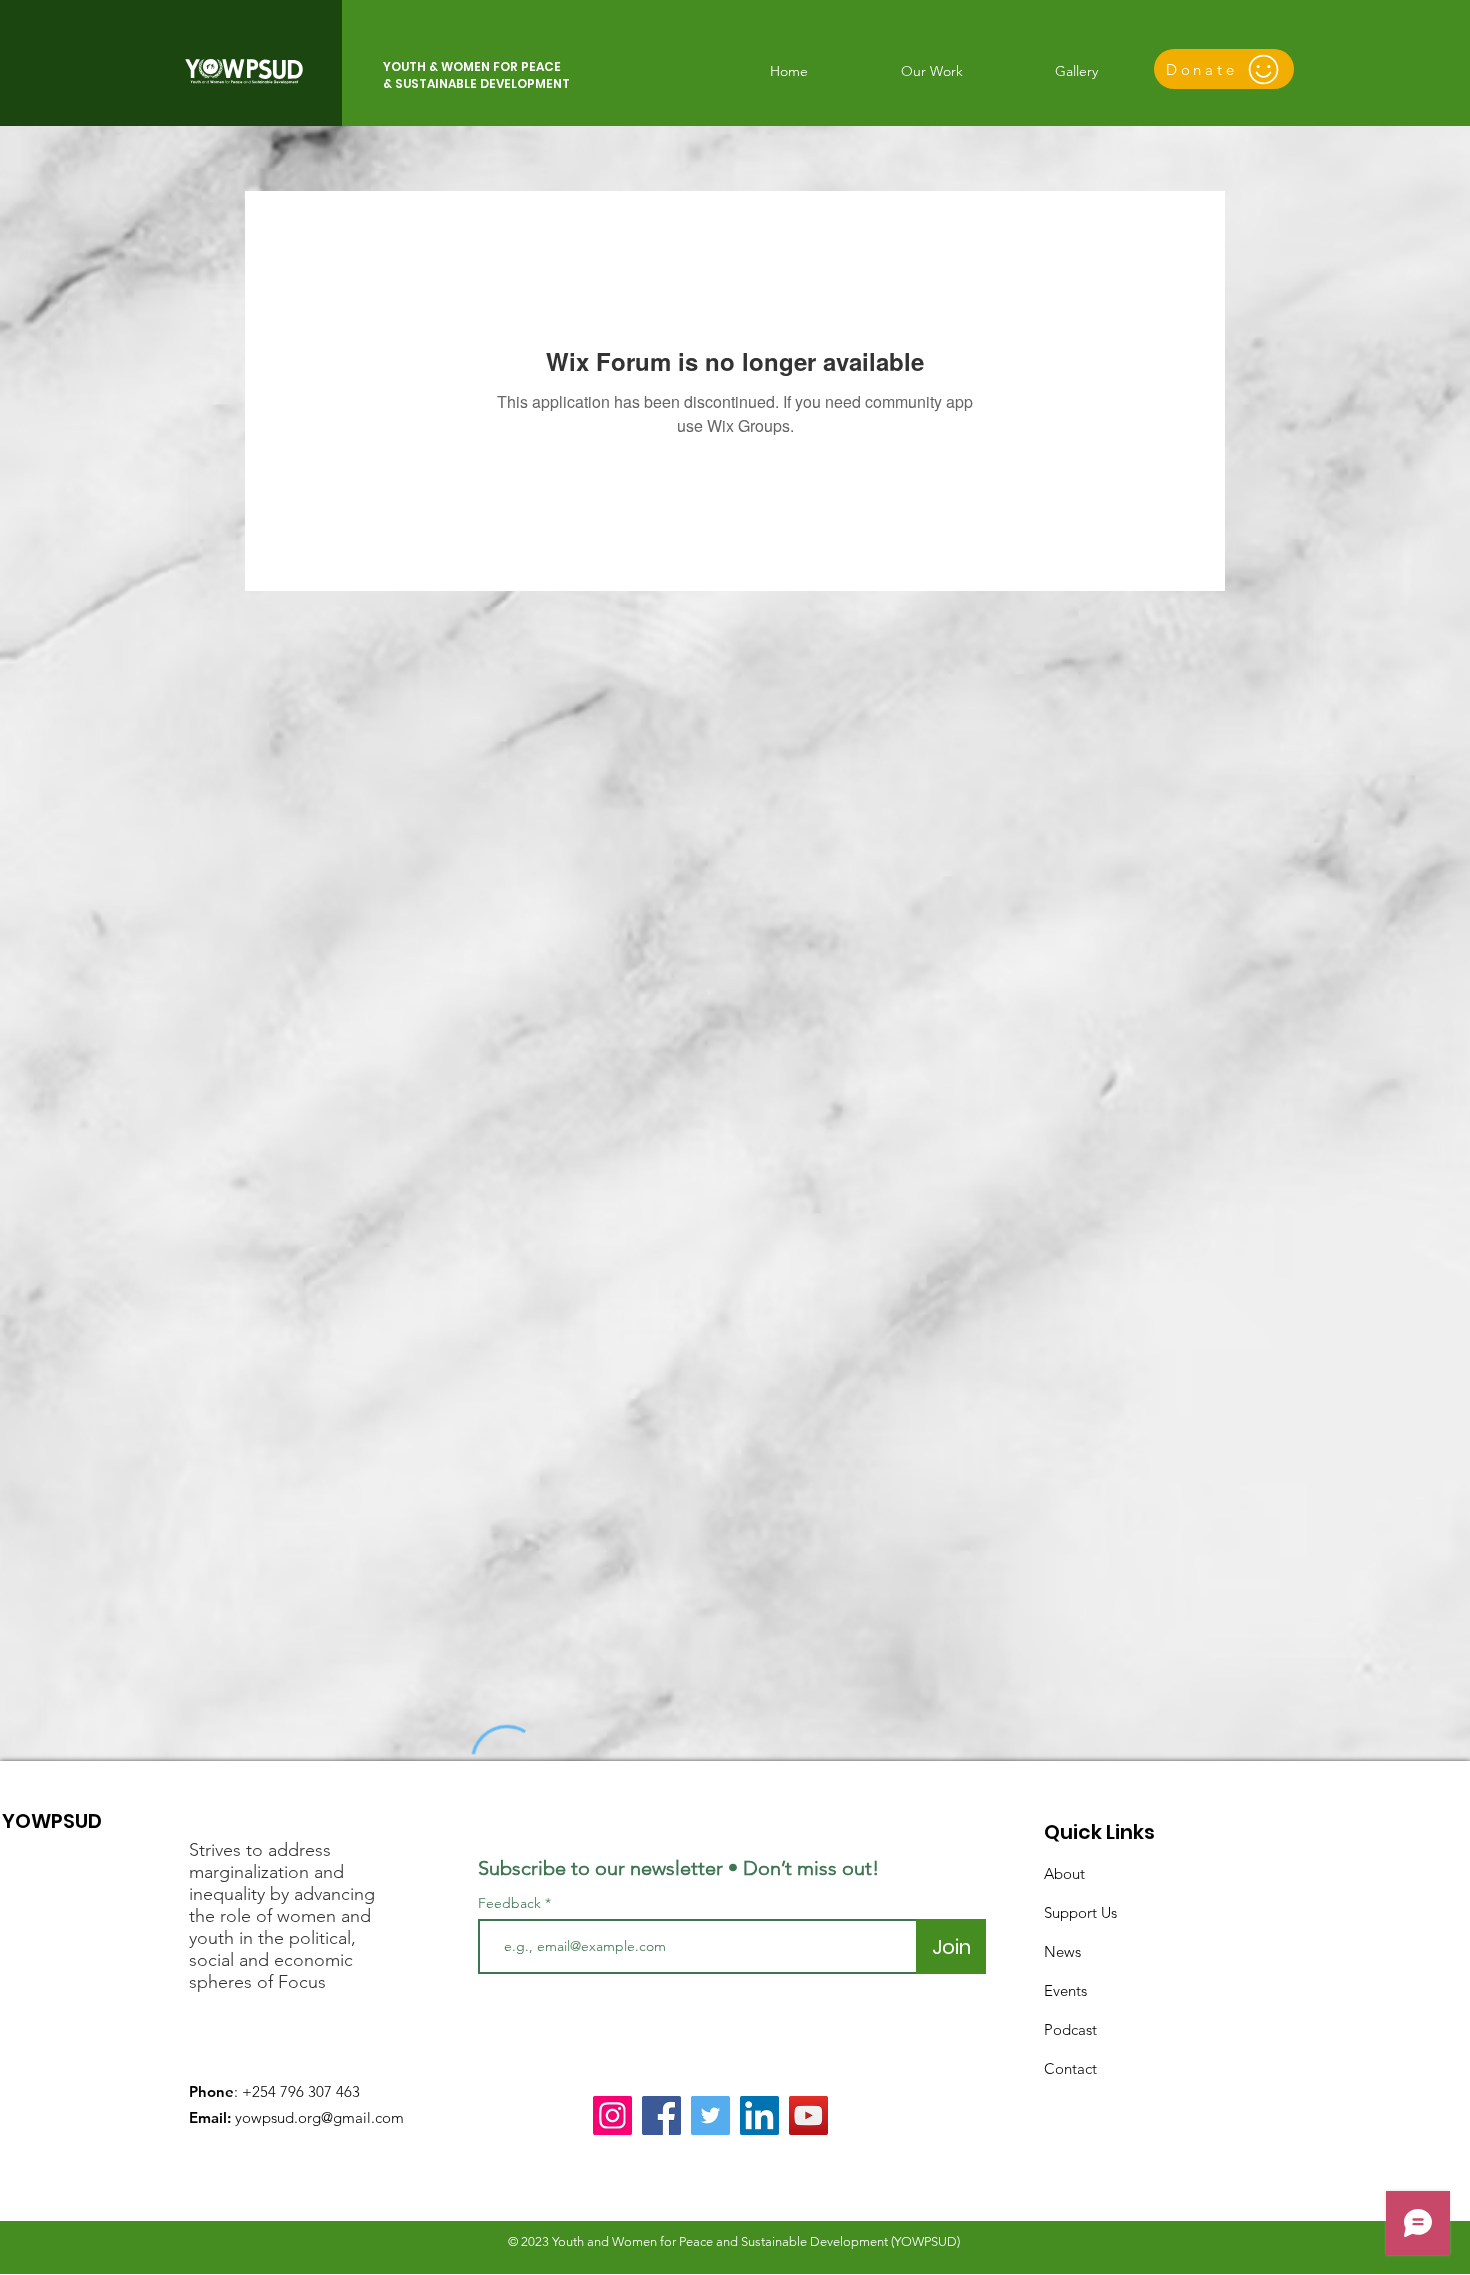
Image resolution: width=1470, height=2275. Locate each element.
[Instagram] (612, 2115)
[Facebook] (661, 2115)
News (1062, 1951)
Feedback (509, 1903)
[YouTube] (808, 2115)
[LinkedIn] (759, 2115)
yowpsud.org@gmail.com (319, 2117)
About (1064, 1873)
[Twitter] (710, 2115)
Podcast (1070, 2029)
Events (1065, 1990)
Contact (1070, 2068)
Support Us (1080, 1912)
